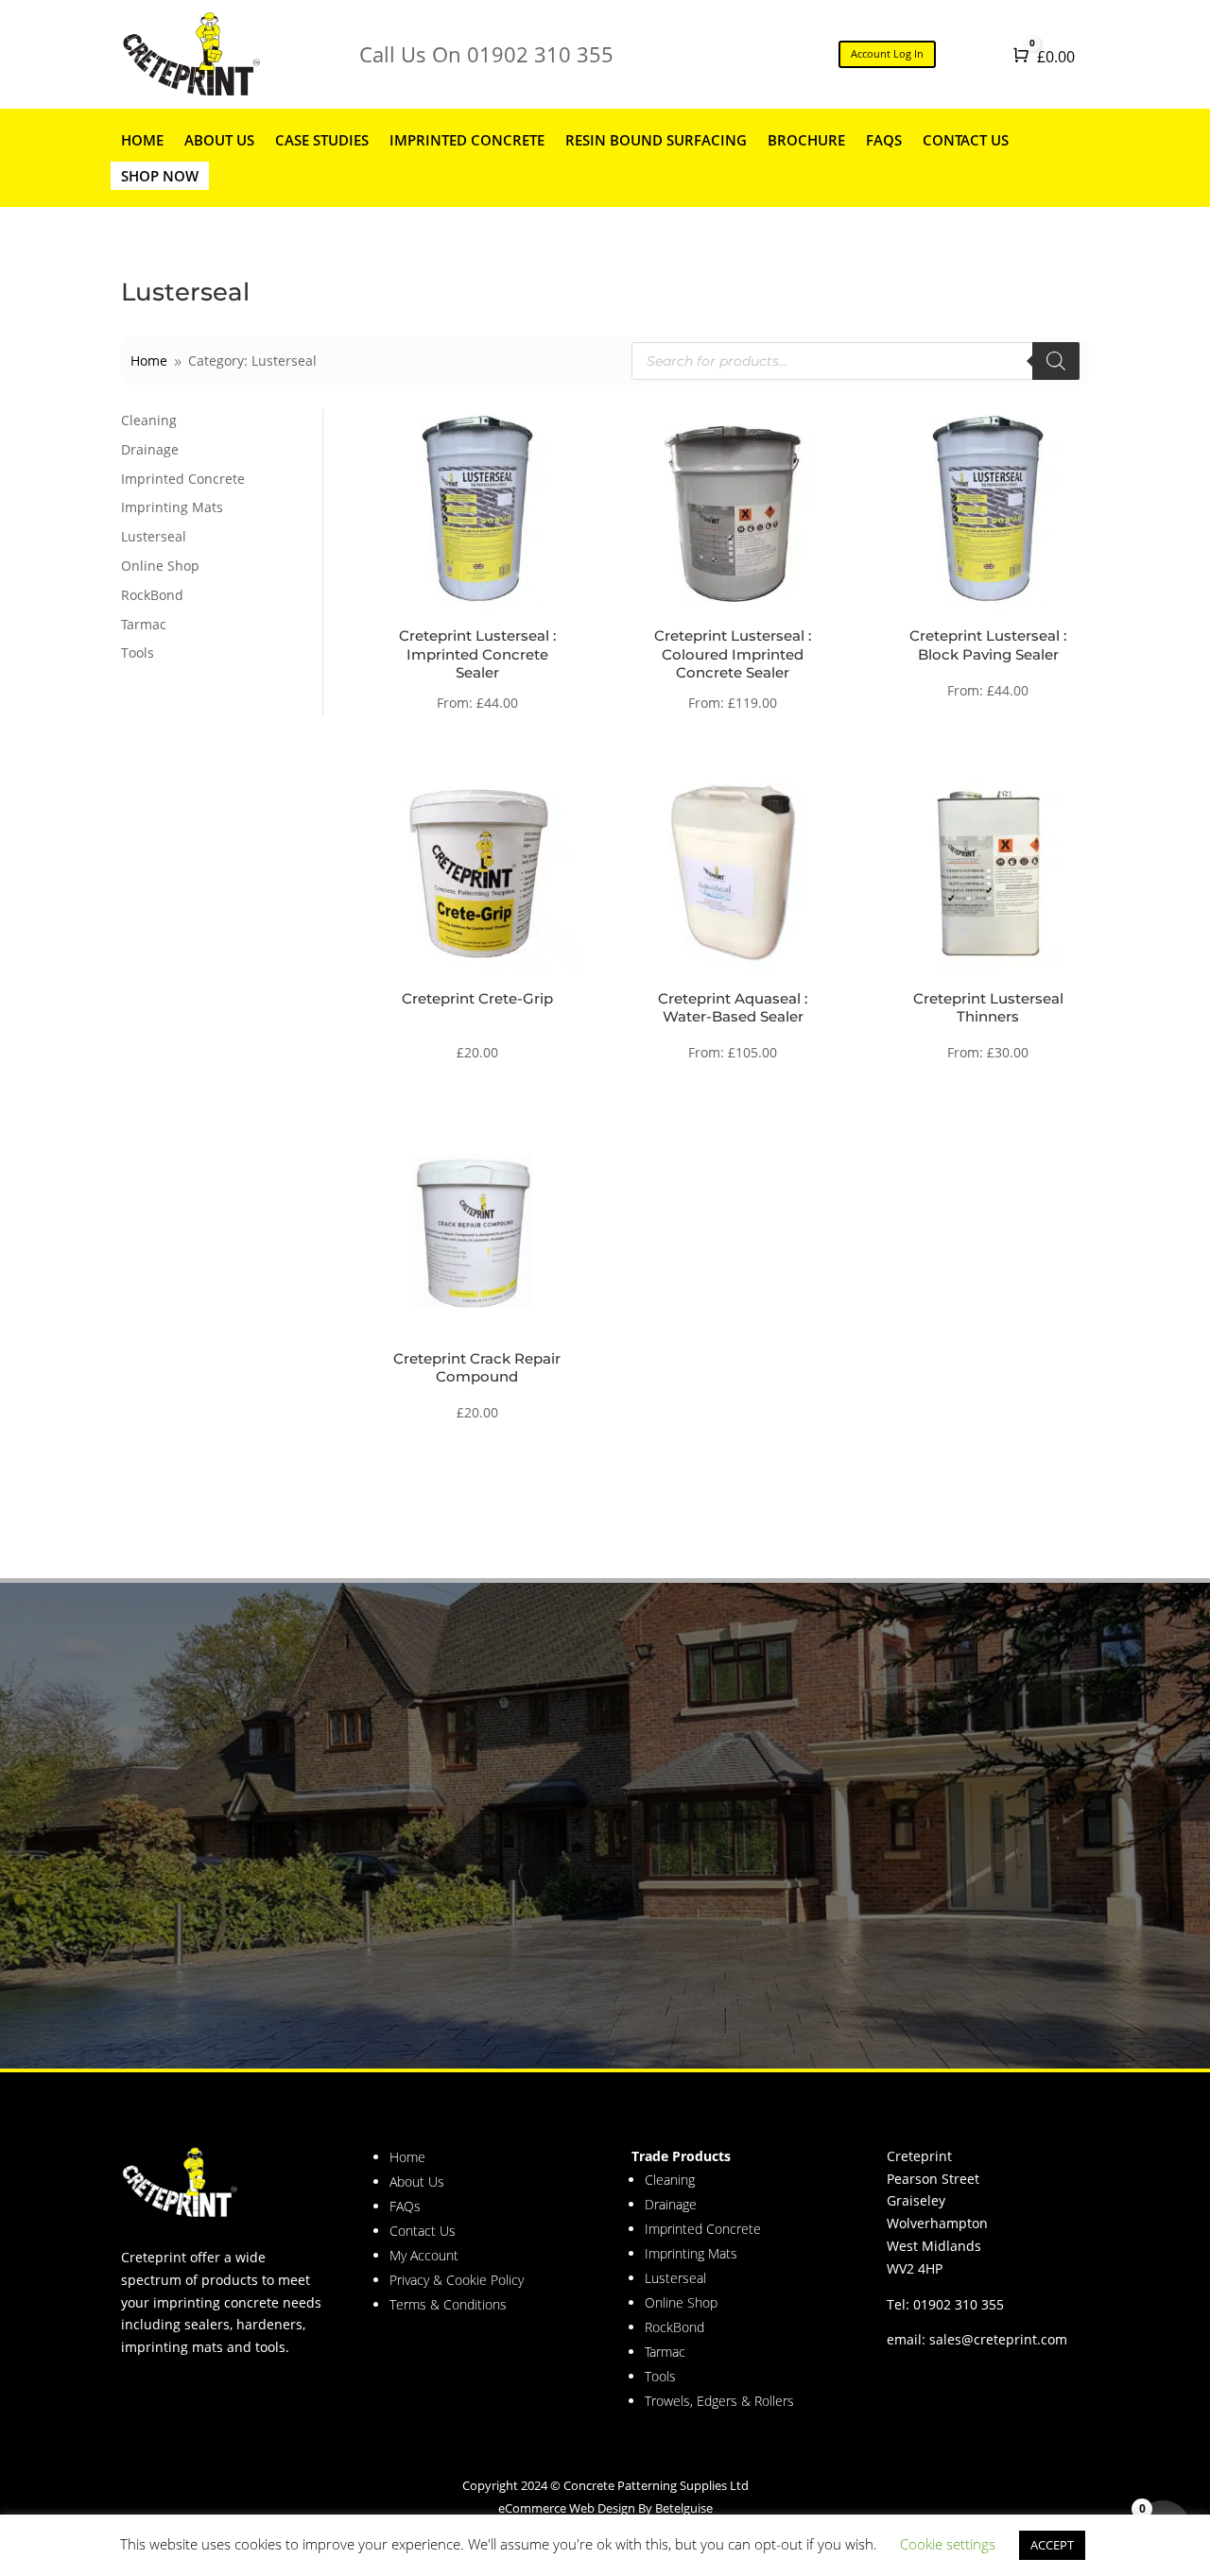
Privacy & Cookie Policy (457, 2280)
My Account (424, 2255)
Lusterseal (154, 536)
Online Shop (160, 566)
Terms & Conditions (448, 2304)
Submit (1042, 1974)
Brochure (806, 140)
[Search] (1056, 361)
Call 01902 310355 (264, 1909)
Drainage (150, 449)
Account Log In (887, 53)
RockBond (152, 595)
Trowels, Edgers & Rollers (719, 2401)
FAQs (884, 140)
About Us (219, 140)
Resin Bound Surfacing (656, 140)
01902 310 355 (959, 2304)
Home (142, 140)
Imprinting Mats (172, 507)
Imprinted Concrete (467, 140)
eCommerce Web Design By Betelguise (605, 2508)
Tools (138, 653)
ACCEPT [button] (1052, 2545)
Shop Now (160, 176)
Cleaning (149, 420)
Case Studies (322, 140)
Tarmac (144, 624)
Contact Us (966, 140)
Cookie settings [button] (948, 2544)
